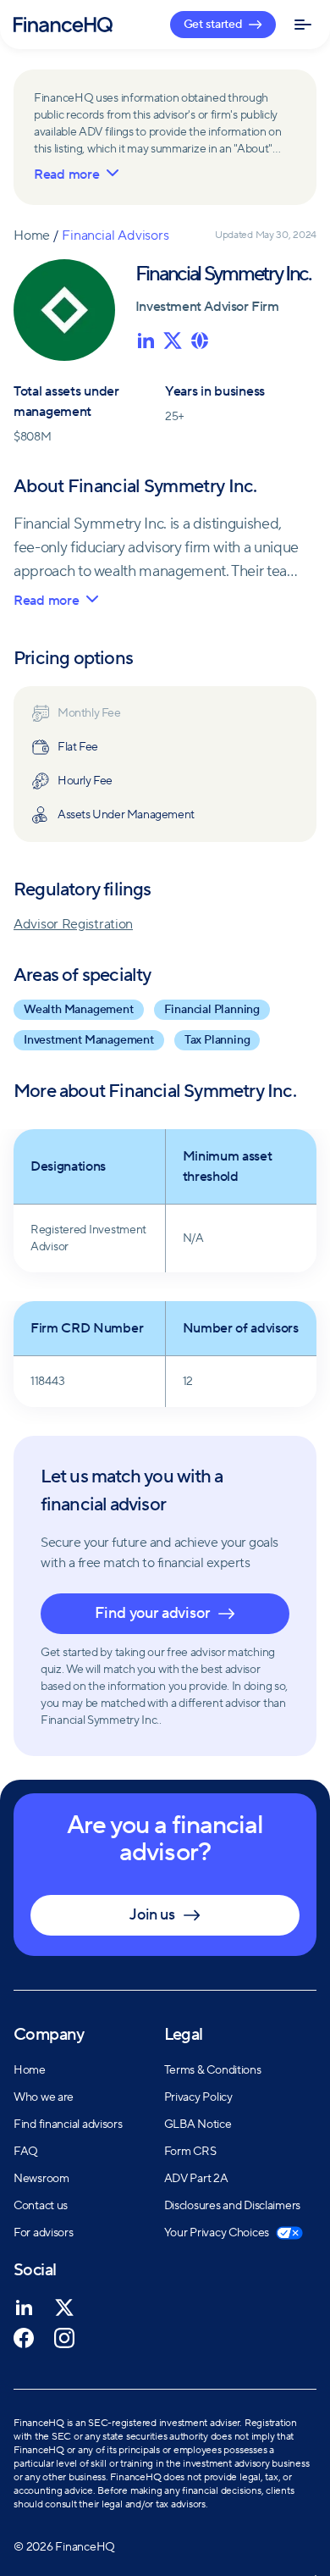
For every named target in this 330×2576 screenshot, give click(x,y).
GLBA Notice (198, 2125)
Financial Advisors (115, 235)
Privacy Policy (198, 2097)
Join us (152, 1915)
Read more (66, 175)
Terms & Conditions (213, 2070)
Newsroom (41, 2179)
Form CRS (190, 2152)
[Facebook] (24, 2338)
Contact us (41, 2206)
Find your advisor (152, 1613)
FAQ (26, 2152)
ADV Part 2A (196, 2179)
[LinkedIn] (24, 2307)
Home (32, 235)
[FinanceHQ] (63, 25)
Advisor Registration (73, 924)
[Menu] (300, 25)
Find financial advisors (68, 2125)
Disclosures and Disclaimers (232, 2206)
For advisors (44, 2233)
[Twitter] (64, 2307)
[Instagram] (64, 2338)
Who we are (44, 2097)
